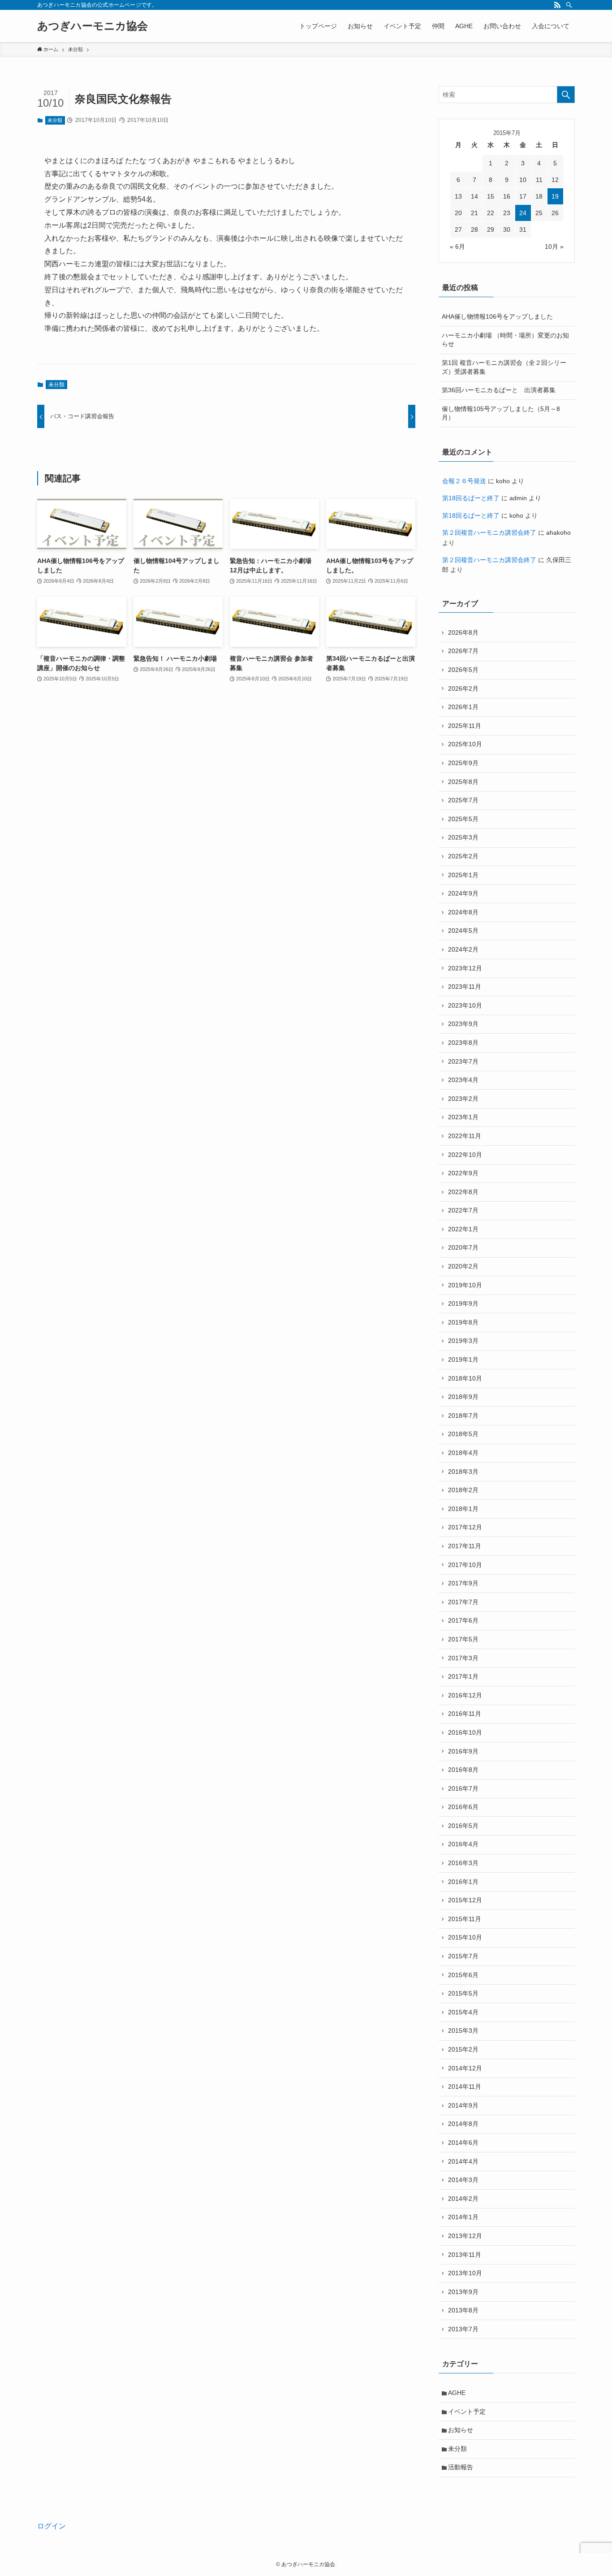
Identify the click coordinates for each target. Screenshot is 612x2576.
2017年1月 (463, 1676)
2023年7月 (463, 1061)
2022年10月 (465, 1155)
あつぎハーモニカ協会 (93, 26)
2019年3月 (463, 1341)
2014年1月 (463, 2217)
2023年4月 (463, 1080)
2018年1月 (463, 1509)
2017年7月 (463, 1602)
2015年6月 (463, 1975)
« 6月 (457, 247)
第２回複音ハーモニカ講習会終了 (489, 533)
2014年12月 (465, 2068)
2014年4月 (463, 2161)
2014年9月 (463, 2105)
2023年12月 (465, 968)
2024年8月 (463, 912)
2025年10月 (465, 744)
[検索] (569, 5)
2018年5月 (463, 1434)
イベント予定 (467, 2411)
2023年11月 (465, 987)
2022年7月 (463, 1210)
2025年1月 (463, 875)
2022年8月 (463, 1192)
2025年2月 (463, 856)
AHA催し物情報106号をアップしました (497, 316)
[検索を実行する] (566, 95)
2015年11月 (465, 1919)
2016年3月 (463, 1863)
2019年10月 (465, 1285)
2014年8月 (463, 2124)
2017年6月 (463, 1620)
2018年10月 (465, 1378)
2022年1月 (463, 1229)
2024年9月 (463, 893)
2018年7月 (463, 1416)
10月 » (554, 247)
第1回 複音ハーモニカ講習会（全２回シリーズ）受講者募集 (504, 367)
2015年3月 (463, 2030)
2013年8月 (463, 2310)
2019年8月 (463, 1322)
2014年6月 (463, 2143)
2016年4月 (463, 1844)
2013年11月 (465, 2255)
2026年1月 (463, 707)
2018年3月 (463, 1472)
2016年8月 (463, 1770)
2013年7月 (463, 2329)
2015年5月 (463, 1993)
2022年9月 (463, 1173)
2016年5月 (463, 1826)
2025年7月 (463, 800)
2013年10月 (465, 2273)
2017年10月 (465, 1565)
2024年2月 (463, 949)
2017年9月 (463, 1583)
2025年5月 (463, 819)
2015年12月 (465, 1900)
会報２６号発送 (464, 481)
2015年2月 (463, 2049)
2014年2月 (463, 2199)
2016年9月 (463, 1751)
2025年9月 (463, 763)
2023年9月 (463, 1024)
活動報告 (461, 2467)
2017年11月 (465, 1546)
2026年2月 (463, 688)
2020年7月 (463, 1247)
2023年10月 (465, 1005)
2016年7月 (463, 1788)
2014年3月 (463, 2180)
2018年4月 (463, 1453)
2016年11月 (465, 1714)
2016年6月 (463, 1807)
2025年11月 (465, 726)
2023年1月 (463, 1117)
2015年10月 (465, 1937)
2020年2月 (463, 1266)
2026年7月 (463, 651)
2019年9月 (463, 1303)
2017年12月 (465, 1527)
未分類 (55, 120)
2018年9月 (463, 1397)
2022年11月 (465, 1136)
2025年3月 (463, 837)
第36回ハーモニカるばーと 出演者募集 (499, 390)
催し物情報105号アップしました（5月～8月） (501, 413)
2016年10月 (465, 1732)
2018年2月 (463, 1490)
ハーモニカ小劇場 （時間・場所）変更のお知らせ (505, 340)
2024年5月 (463, 931)
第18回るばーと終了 (471, 498)
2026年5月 (463, 670)
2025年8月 (463, 782)
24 (523, 213)
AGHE (457, 2393)
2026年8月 (463, 632)
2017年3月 (463, 1658)
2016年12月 (465, 1695)
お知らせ (461, 2430)
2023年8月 (463, 1043)
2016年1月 (463, 1882)
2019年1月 (463, 1359)
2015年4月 (463, 2012)
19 (555, 196)
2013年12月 (465, 2236)
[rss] (557, 5)
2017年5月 (463, 1639)
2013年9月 (463, 2292)
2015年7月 (463, 1956)
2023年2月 (463, 1099)
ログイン (52, 2526)
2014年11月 (465, 2087)
